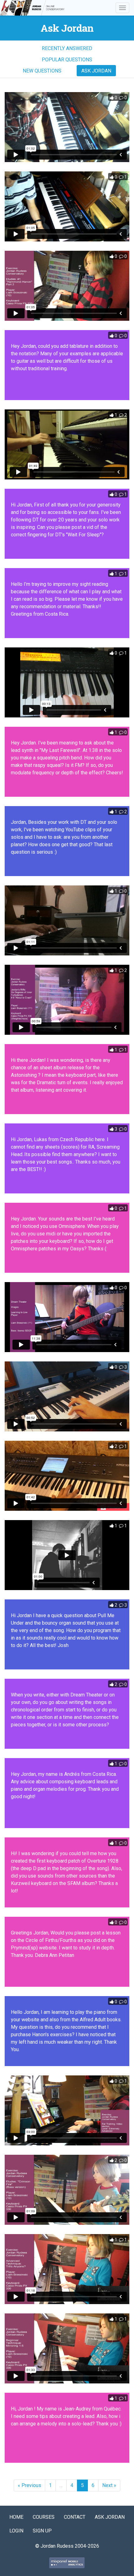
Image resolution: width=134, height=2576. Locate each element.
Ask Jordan (96, 71)
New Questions (42, 71)
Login (16, 2531)
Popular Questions (67, 60)
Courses (44, 2517)
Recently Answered (67, 48)
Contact (75, 2517)
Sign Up (42, 2531)
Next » (109, 2485)
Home (16, 2517)
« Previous (29, 2485)
